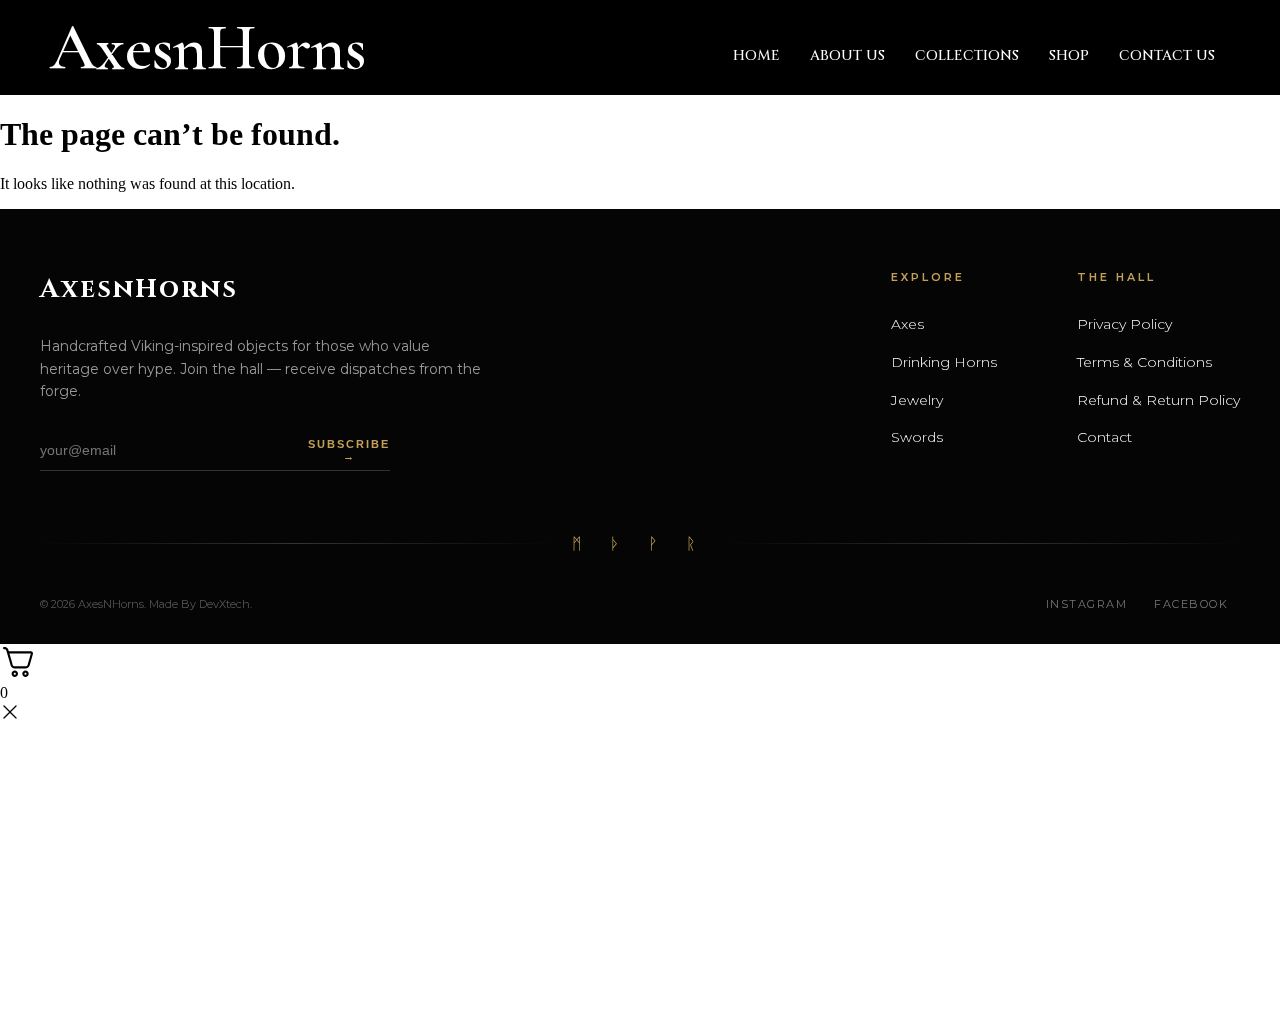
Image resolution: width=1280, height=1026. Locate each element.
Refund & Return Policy (1158, 400)
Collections (967, 55)
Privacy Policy (1124, 324)
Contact (1104, 437)
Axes (907, 324)
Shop (1069, 55)
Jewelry (917, 400)
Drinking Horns (944, 362)
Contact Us (1167, 55)
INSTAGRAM (1087, 604)
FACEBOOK (1191, 604)
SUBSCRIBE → (349, 450)
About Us (847, 55)
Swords (917, 437)
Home (756, 55)
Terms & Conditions (1144, 362)
